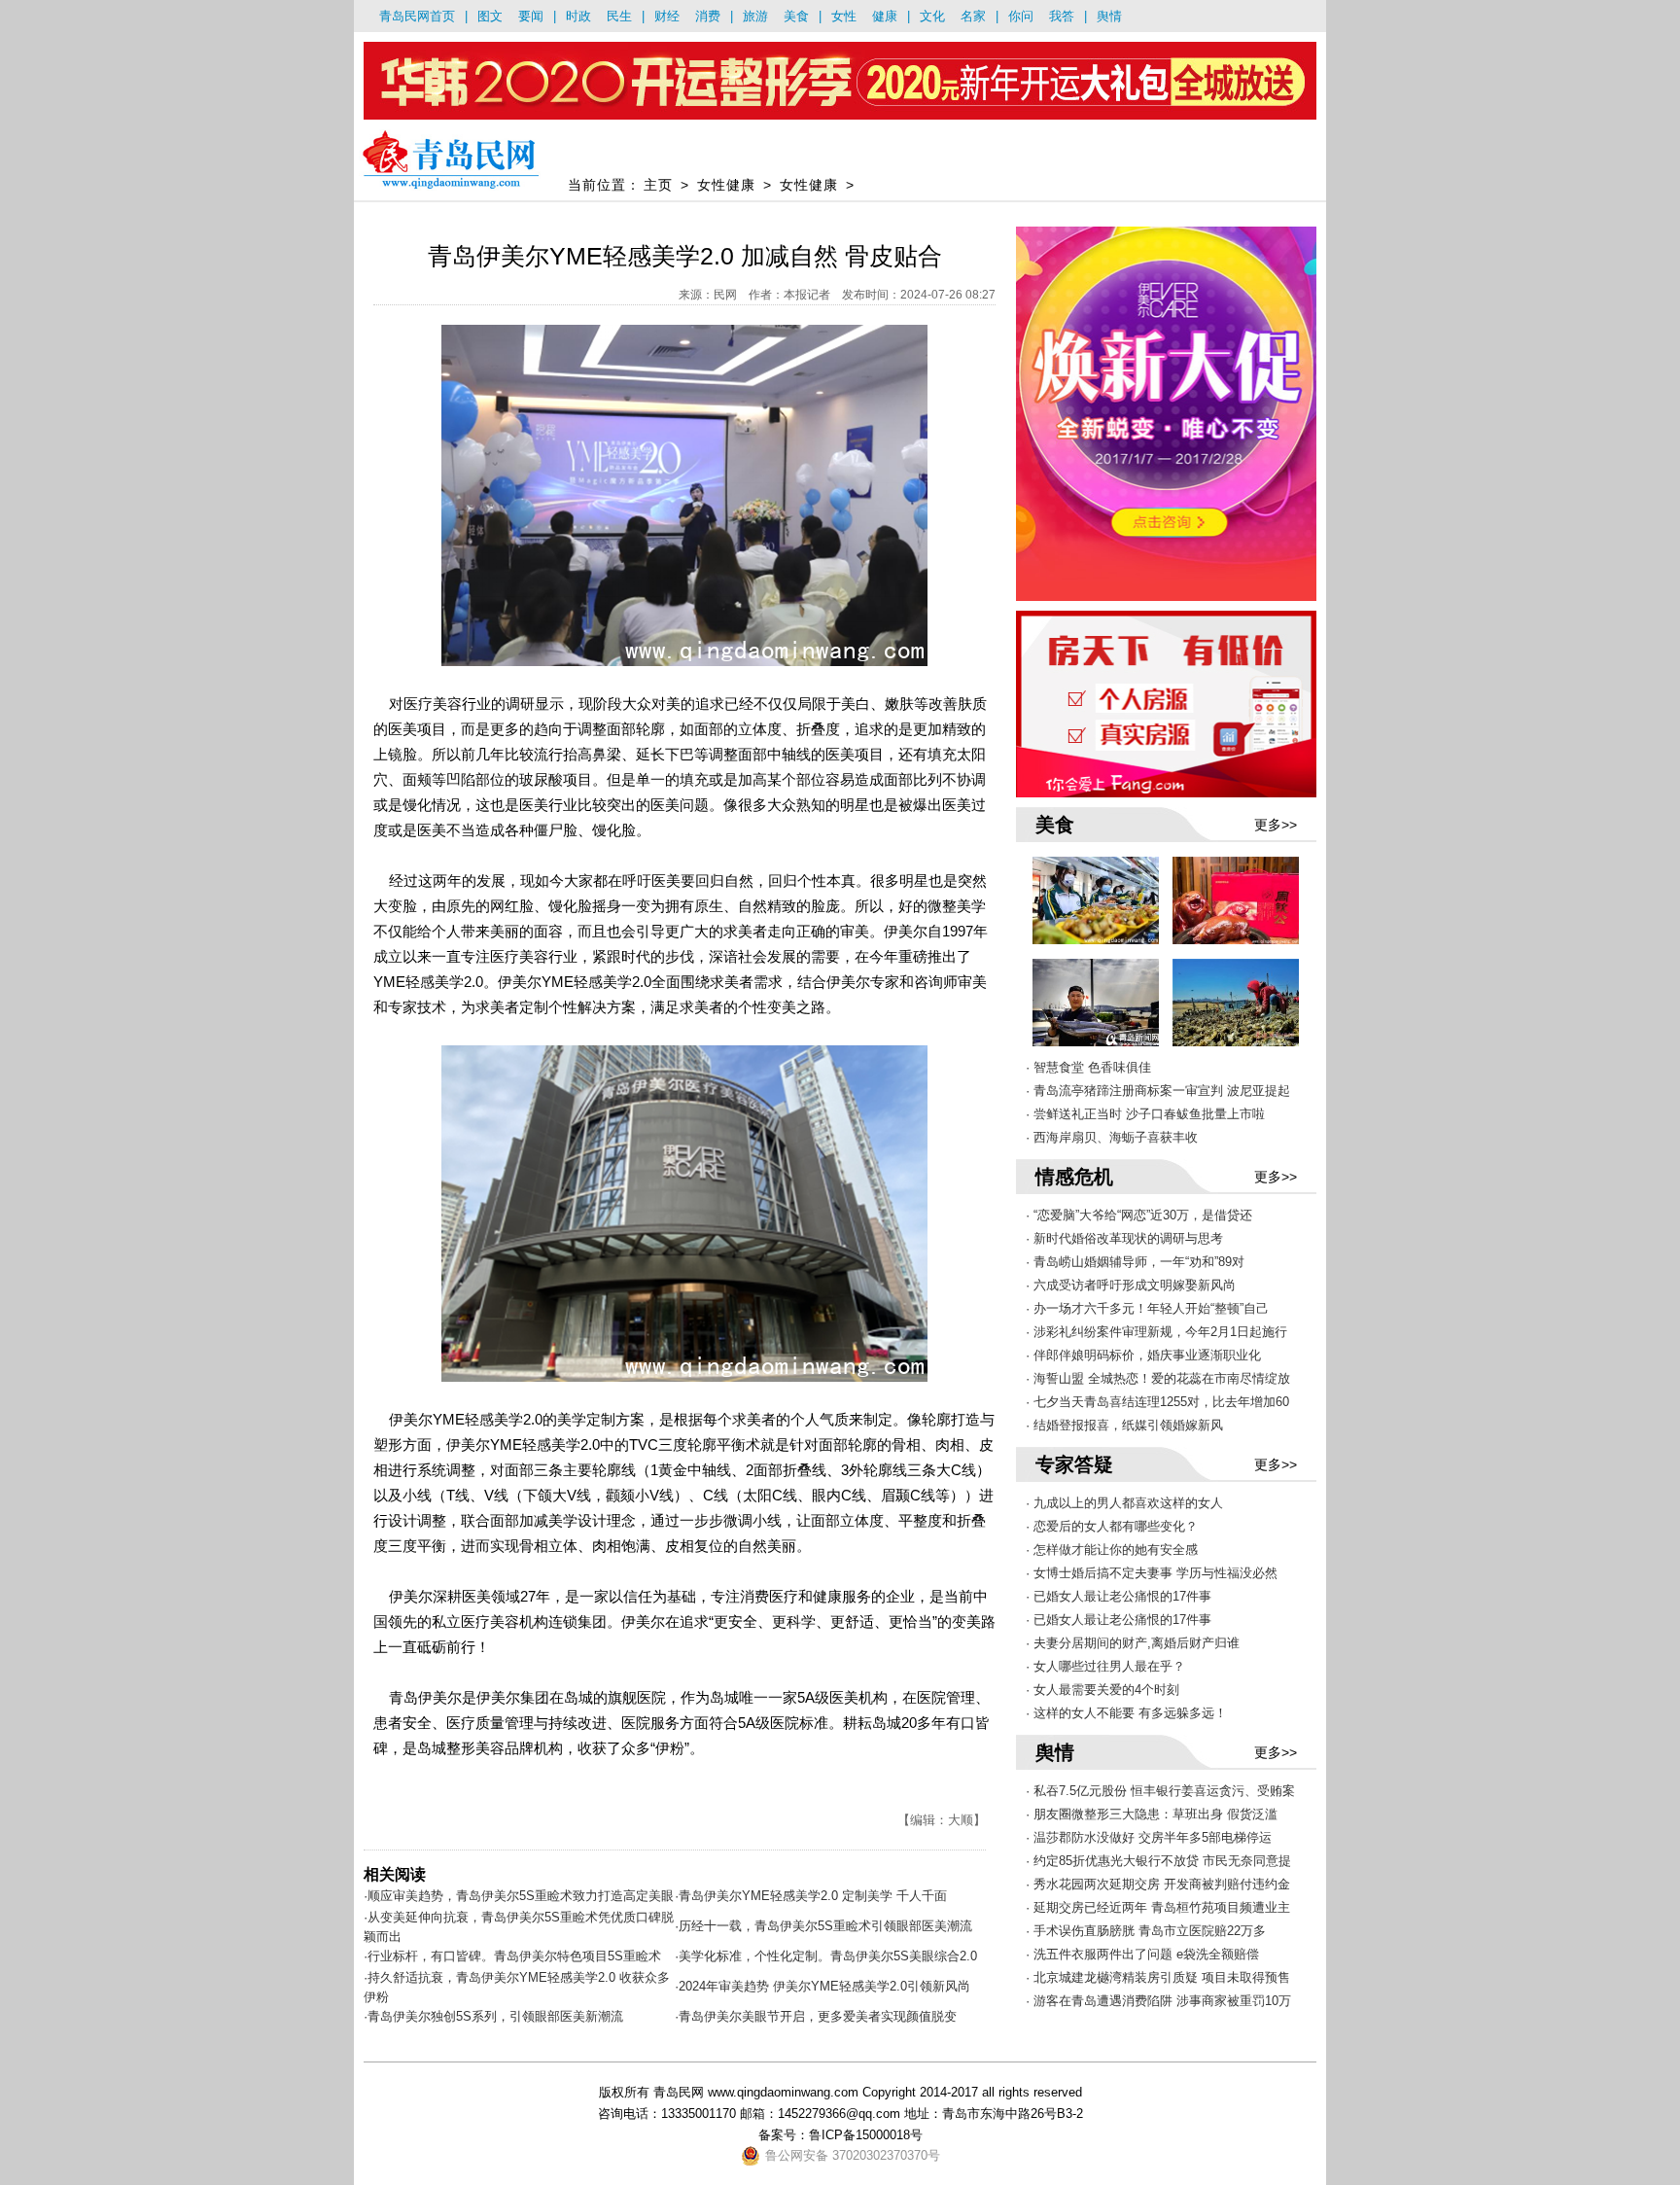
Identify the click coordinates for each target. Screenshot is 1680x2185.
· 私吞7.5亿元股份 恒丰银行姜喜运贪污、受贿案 (1160, 1791)
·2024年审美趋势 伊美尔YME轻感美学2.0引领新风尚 (822, 1986)
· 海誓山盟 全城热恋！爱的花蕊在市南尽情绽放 (1158, 1378)
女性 (844, 16)
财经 (667, 16)
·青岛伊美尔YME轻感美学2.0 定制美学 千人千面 (811, 1896)
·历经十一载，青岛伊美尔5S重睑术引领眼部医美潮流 (823, 1926)
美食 (796, 16)
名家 (973, 16)
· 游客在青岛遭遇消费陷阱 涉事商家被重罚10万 (1158, 2001)
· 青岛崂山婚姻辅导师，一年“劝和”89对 (1135, 1262)
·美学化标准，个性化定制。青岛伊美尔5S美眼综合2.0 (826, 1956)
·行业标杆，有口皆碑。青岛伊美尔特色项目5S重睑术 (512, 1956)
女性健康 (726, 185)
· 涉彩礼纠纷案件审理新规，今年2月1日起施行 (1156, 1332)
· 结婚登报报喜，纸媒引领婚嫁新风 (1124, 1425)
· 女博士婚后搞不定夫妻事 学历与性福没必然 (1152, 1573)
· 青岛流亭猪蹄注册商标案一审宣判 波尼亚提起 (1158, 1091)
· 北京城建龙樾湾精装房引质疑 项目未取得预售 (1158, 1977)
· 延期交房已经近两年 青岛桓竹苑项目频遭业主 (1158, 1907)
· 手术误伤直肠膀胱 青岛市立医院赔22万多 (1146, 1931)
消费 (708, 16)
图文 (490, 16)
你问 (1021, 16)
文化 (932, 16)
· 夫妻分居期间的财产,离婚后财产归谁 (1133, 1643)
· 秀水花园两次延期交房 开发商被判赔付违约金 (1158, 1884)
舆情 (1109, 16)
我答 (1062, 16)
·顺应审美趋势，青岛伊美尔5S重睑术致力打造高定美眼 (519, 1896)
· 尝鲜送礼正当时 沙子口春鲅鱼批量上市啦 (1145, 1114)
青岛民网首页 (417, 16)
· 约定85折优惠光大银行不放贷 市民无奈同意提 (1158, 1861)
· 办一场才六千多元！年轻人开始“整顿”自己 (1147, 1308)
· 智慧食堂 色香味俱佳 (1088, 1067)
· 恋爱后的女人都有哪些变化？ (1112, 1526)
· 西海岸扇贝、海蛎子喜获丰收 (1112, 1137)
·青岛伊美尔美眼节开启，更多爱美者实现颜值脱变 (816, 2016)
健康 (885, 16)
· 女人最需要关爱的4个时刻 (1102, 1690)
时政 (578, 16)
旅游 (755, 16)
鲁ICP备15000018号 (866, 2135)
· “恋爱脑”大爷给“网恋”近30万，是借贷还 (1139, 1215)
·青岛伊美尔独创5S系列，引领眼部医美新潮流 (493, 2016)
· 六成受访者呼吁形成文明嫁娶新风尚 (1131, 1285)
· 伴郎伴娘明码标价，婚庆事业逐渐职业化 (1143, 1355)
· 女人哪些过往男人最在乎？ (1105, 1666)
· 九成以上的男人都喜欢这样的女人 (1124, 1503)
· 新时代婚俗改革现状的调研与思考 (1124, 1238)
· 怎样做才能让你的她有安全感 (1112, 1550)
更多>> (1276, 825)
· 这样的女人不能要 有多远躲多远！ (1126, 1713)
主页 (658, 185)
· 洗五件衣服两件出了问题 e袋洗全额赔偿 (1142, 1954)
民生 (619, 16)
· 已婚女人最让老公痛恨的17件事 (1119, 1596)
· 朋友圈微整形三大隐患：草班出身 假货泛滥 (1152, 1814)
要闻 (531, 16)
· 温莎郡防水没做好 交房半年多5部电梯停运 (1149, 1837)
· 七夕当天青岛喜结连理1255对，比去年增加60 (1157, 1402)
